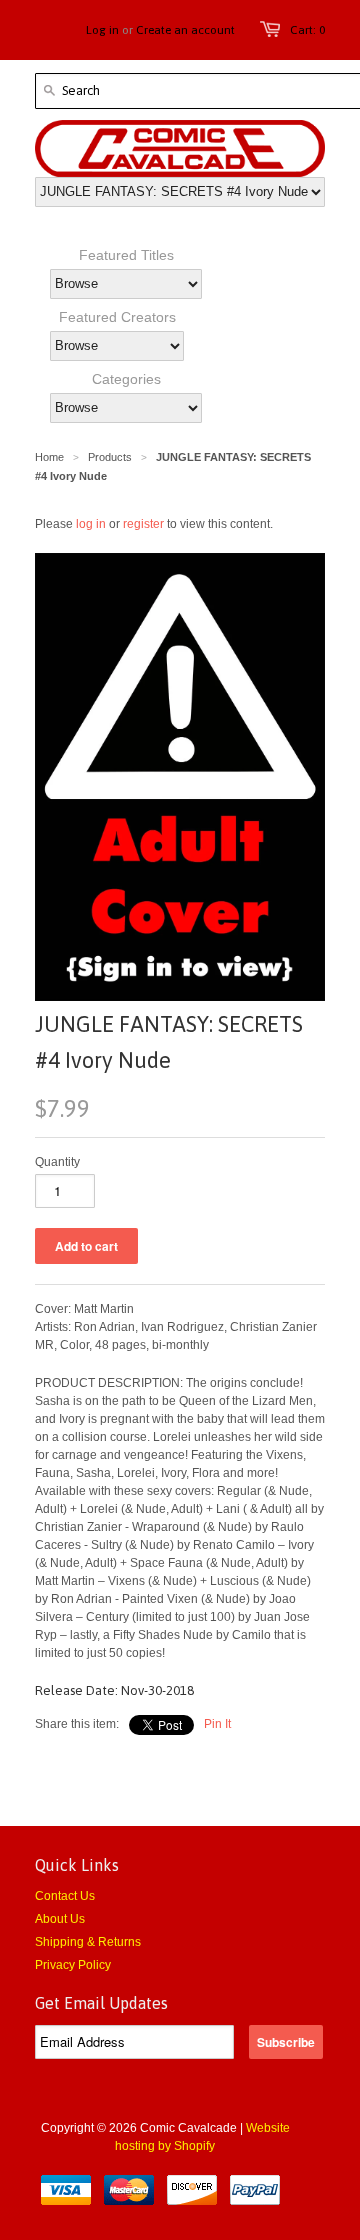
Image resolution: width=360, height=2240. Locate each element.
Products (110, 457)
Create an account (185, 30)
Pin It (217, 1724)
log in (91, 524)
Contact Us (65, 1896)
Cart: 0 (307, 30)
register (143, 524)
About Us (60, 1919)
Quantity (57, 1162)
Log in (102, 30)
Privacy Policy (73, 1965)
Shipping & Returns (88, 1942)
